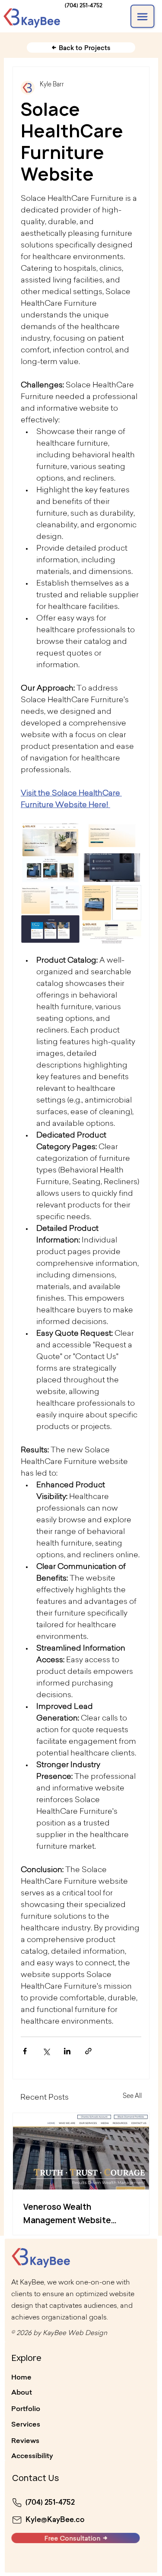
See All (132, 2097)
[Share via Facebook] (25, 2051)
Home (21, 2377)
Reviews (25, 2440)
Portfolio (26, 2408)
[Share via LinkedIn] (67, 2051)
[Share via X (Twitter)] (46, 2051)
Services (26, 2424)
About (22, 2392)
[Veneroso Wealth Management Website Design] (81, 2151)
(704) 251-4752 (84, 5)
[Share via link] (88, 2051)
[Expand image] (50, 853)
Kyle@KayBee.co (55, 2519)
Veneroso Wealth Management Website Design (67, 2214)
